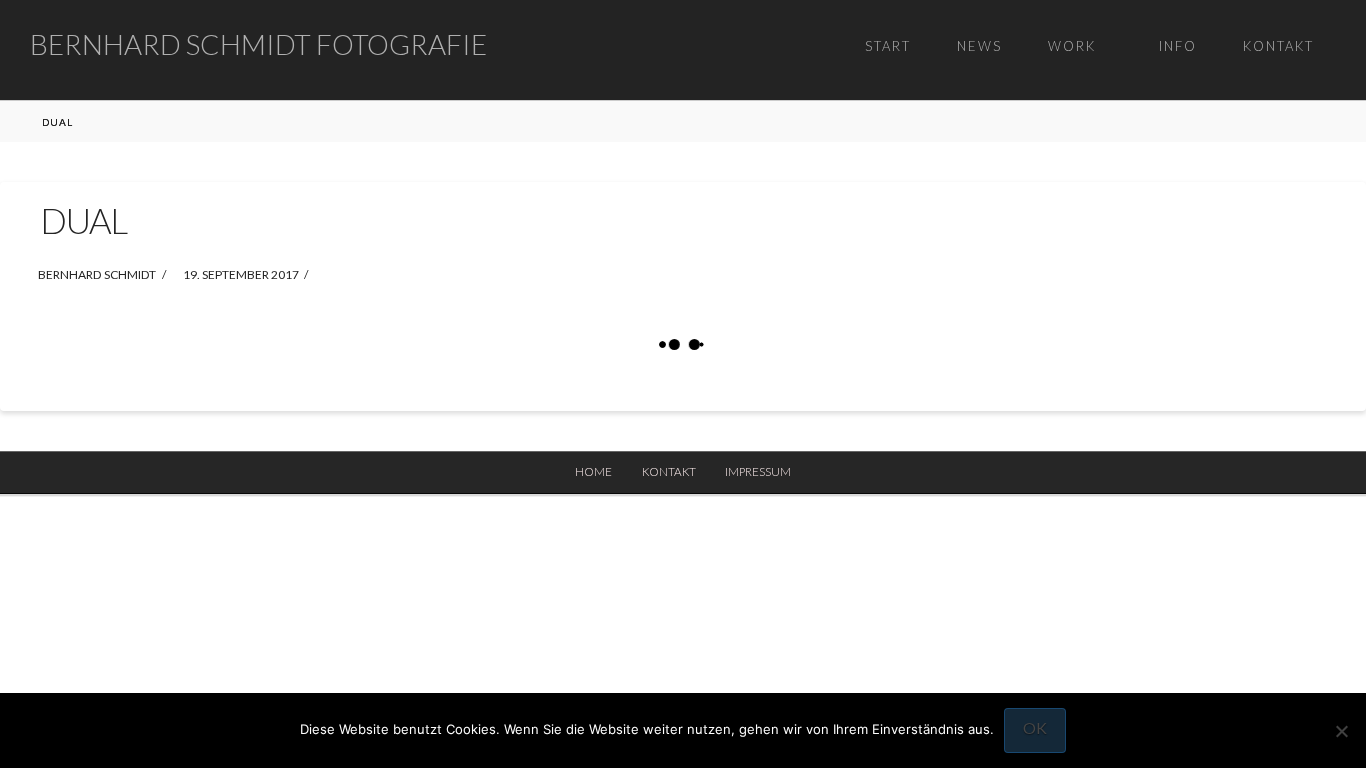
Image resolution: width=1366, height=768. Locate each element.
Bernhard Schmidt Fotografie (258, 44)
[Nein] (1341, 731)
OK (1035, 727)
